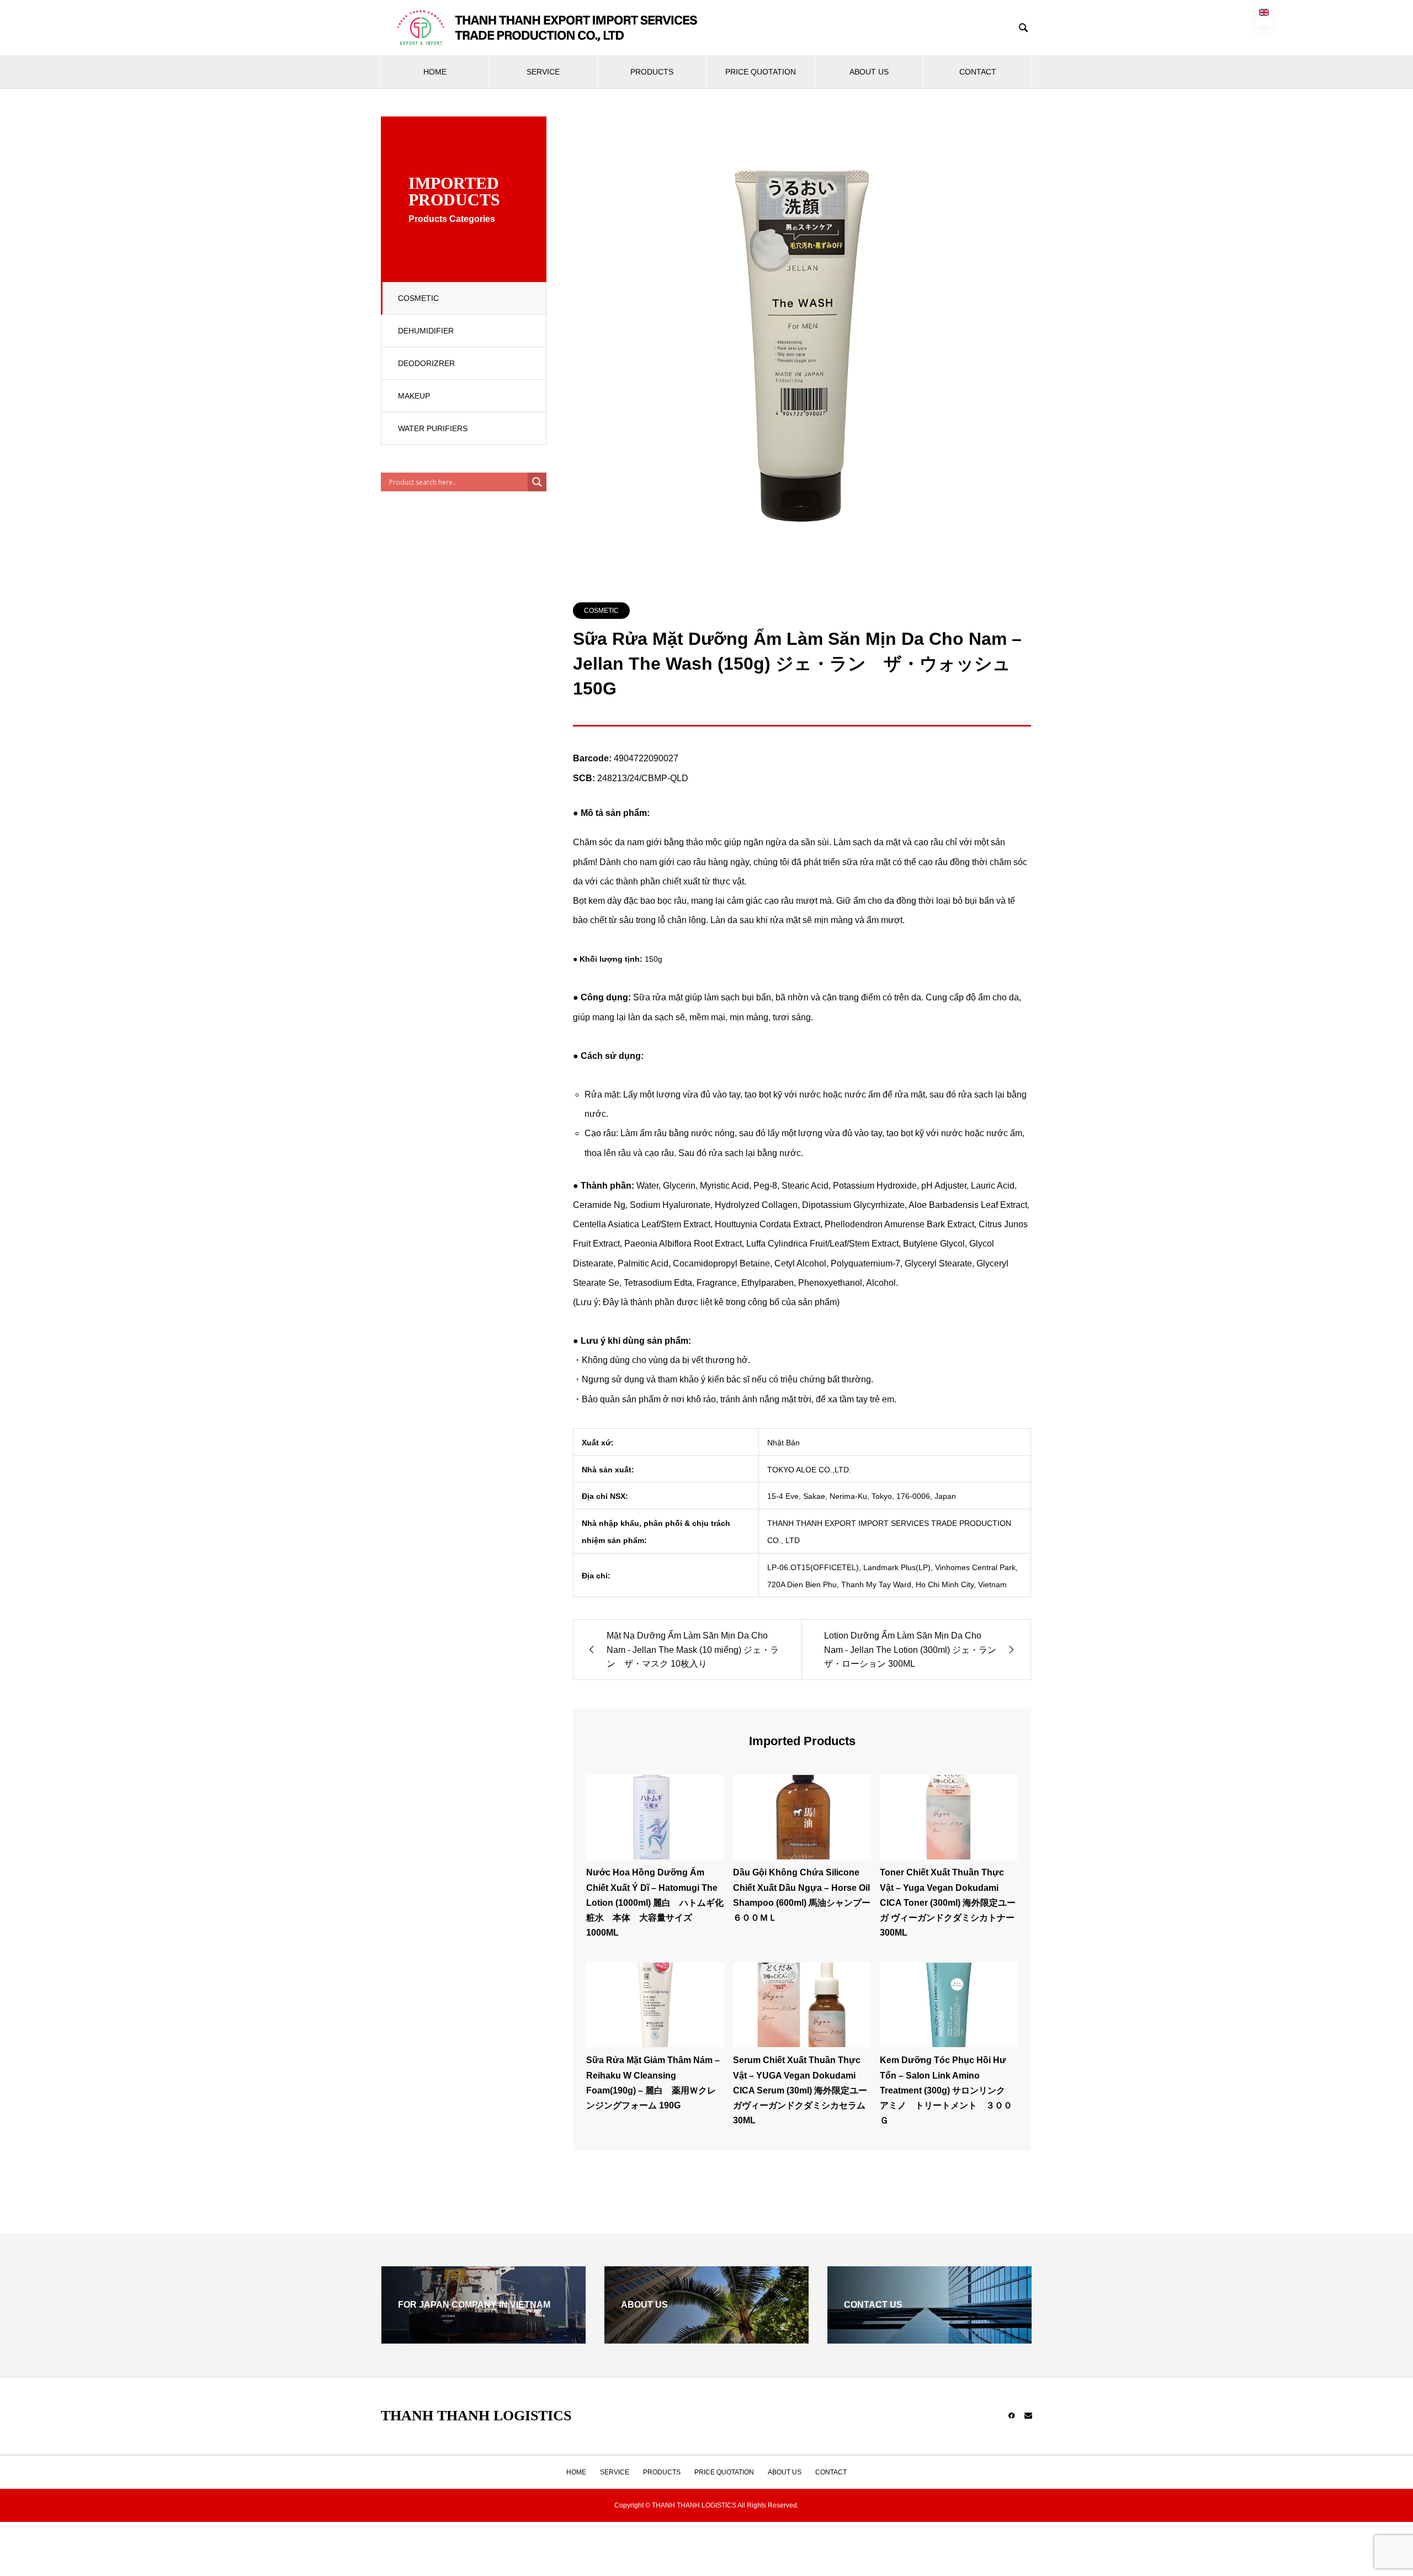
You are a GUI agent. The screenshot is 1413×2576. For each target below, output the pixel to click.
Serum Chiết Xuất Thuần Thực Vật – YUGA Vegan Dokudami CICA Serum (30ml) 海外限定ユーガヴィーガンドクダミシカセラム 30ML (800, 2090)
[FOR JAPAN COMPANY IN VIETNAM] (484, 2339)
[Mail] (1028, 2415)
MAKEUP (414, 396)
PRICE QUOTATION (761, 72)
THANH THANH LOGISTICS (476, 2416)
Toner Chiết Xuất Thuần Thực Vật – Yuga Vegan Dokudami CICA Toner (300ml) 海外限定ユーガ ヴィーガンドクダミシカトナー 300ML (948, 1902)
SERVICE (543, 72)
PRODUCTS (652, 72)
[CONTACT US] (929, 2339)
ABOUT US (869, 72)
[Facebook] (1012, 2415)
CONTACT (978, 72)
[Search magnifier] (537, 482)
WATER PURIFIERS (433, 428)
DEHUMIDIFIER (426, 331)
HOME (435, 72)
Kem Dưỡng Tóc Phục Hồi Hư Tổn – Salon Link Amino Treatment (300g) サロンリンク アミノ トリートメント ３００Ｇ (947, 2090)
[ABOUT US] (706, 2339)
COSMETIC (418, 298)
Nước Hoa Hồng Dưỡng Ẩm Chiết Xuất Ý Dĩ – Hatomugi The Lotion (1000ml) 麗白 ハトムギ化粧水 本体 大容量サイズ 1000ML (655, 1902)
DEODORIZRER (426, 363)
